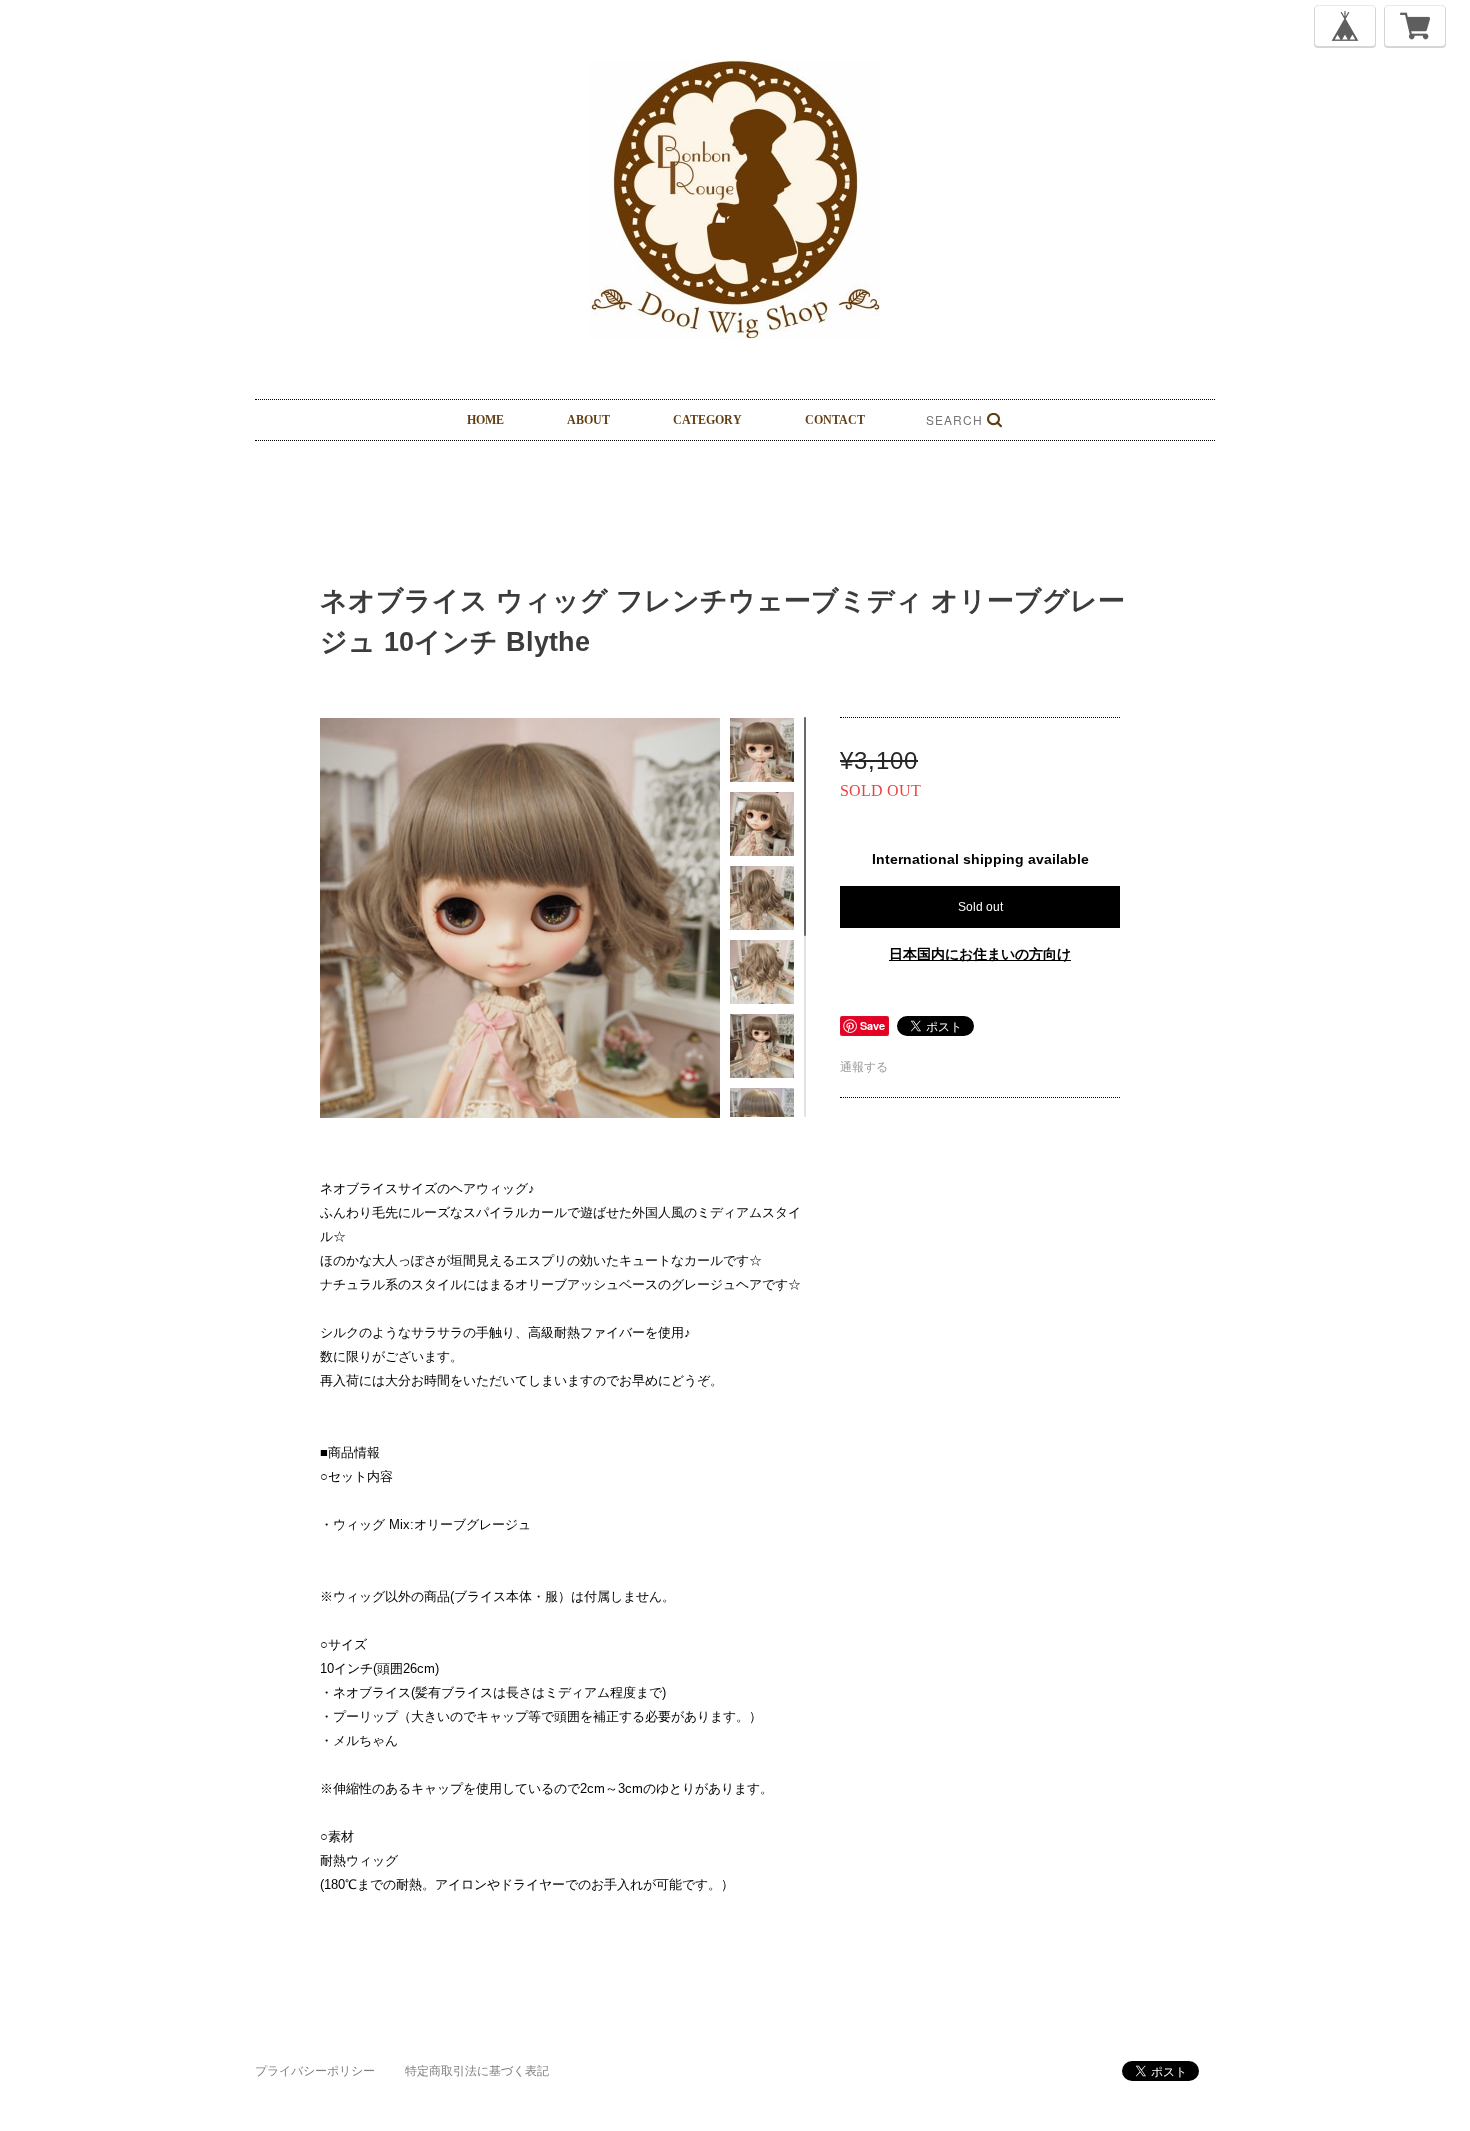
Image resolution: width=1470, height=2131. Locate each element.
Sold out (980, 907)
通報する (864, 1067)
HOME (485, 420)
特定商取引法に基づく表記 (477, 2071)
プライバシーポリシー (315, 2071)
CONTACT (835, 420)
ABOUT (588, 420)
